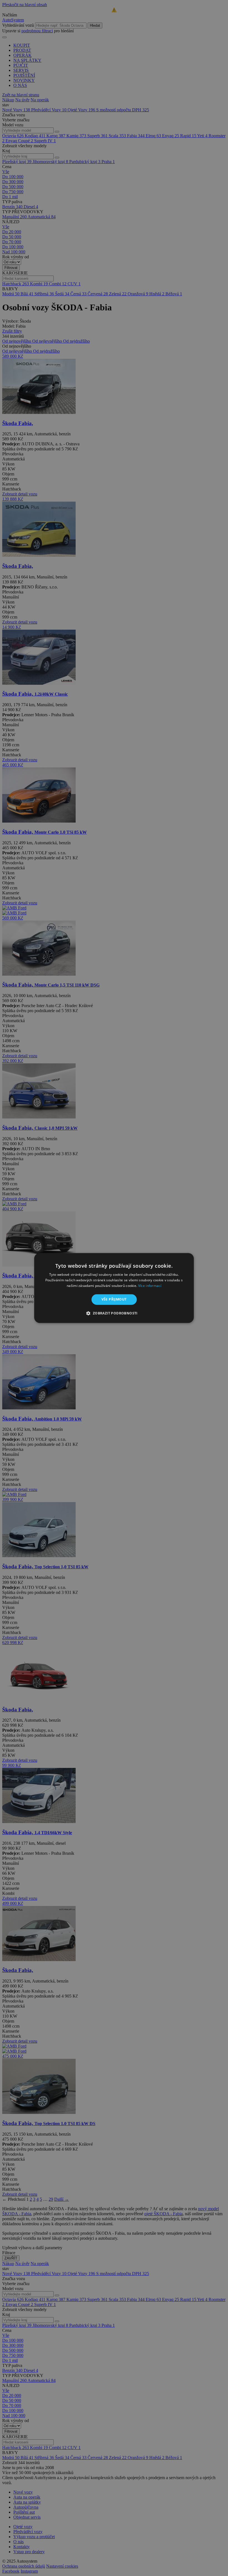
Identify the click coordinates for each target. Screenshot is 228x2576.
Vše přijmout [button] (114, 1299)
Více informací (150, 1286)
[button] (114, 1313)
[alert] (114, 1288)
